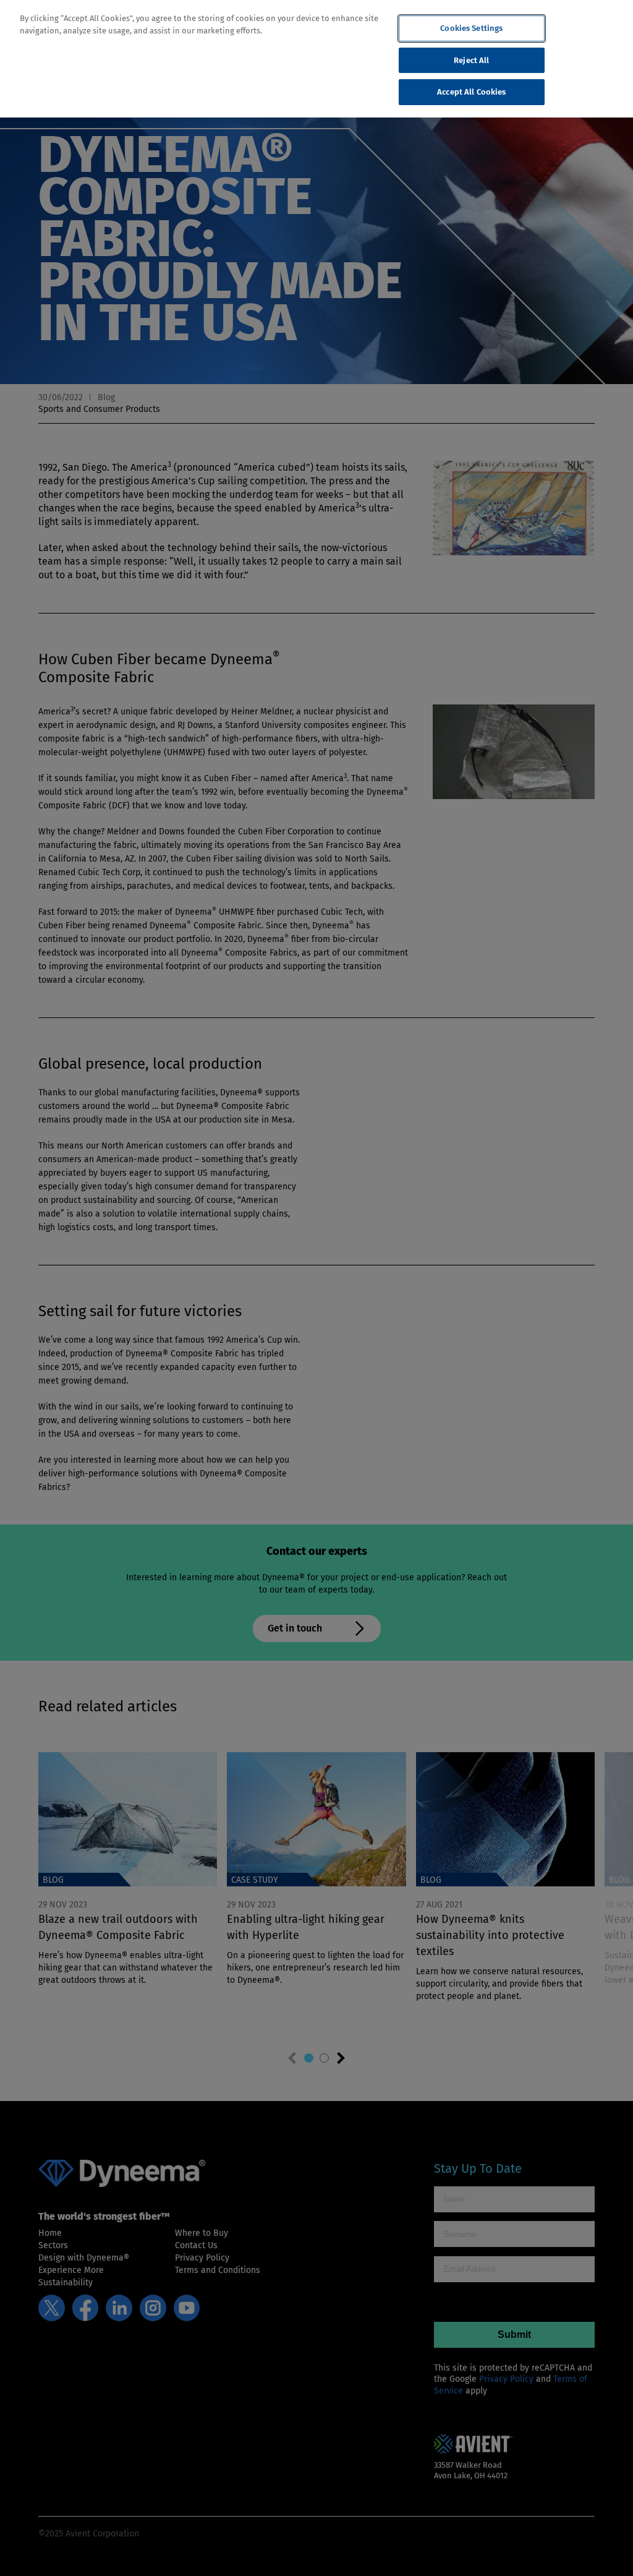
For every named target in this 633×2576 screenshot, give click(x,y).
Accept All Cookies (471, 92)
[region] (316, 59)
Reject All (471, 60)
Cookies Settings (471, 28)
